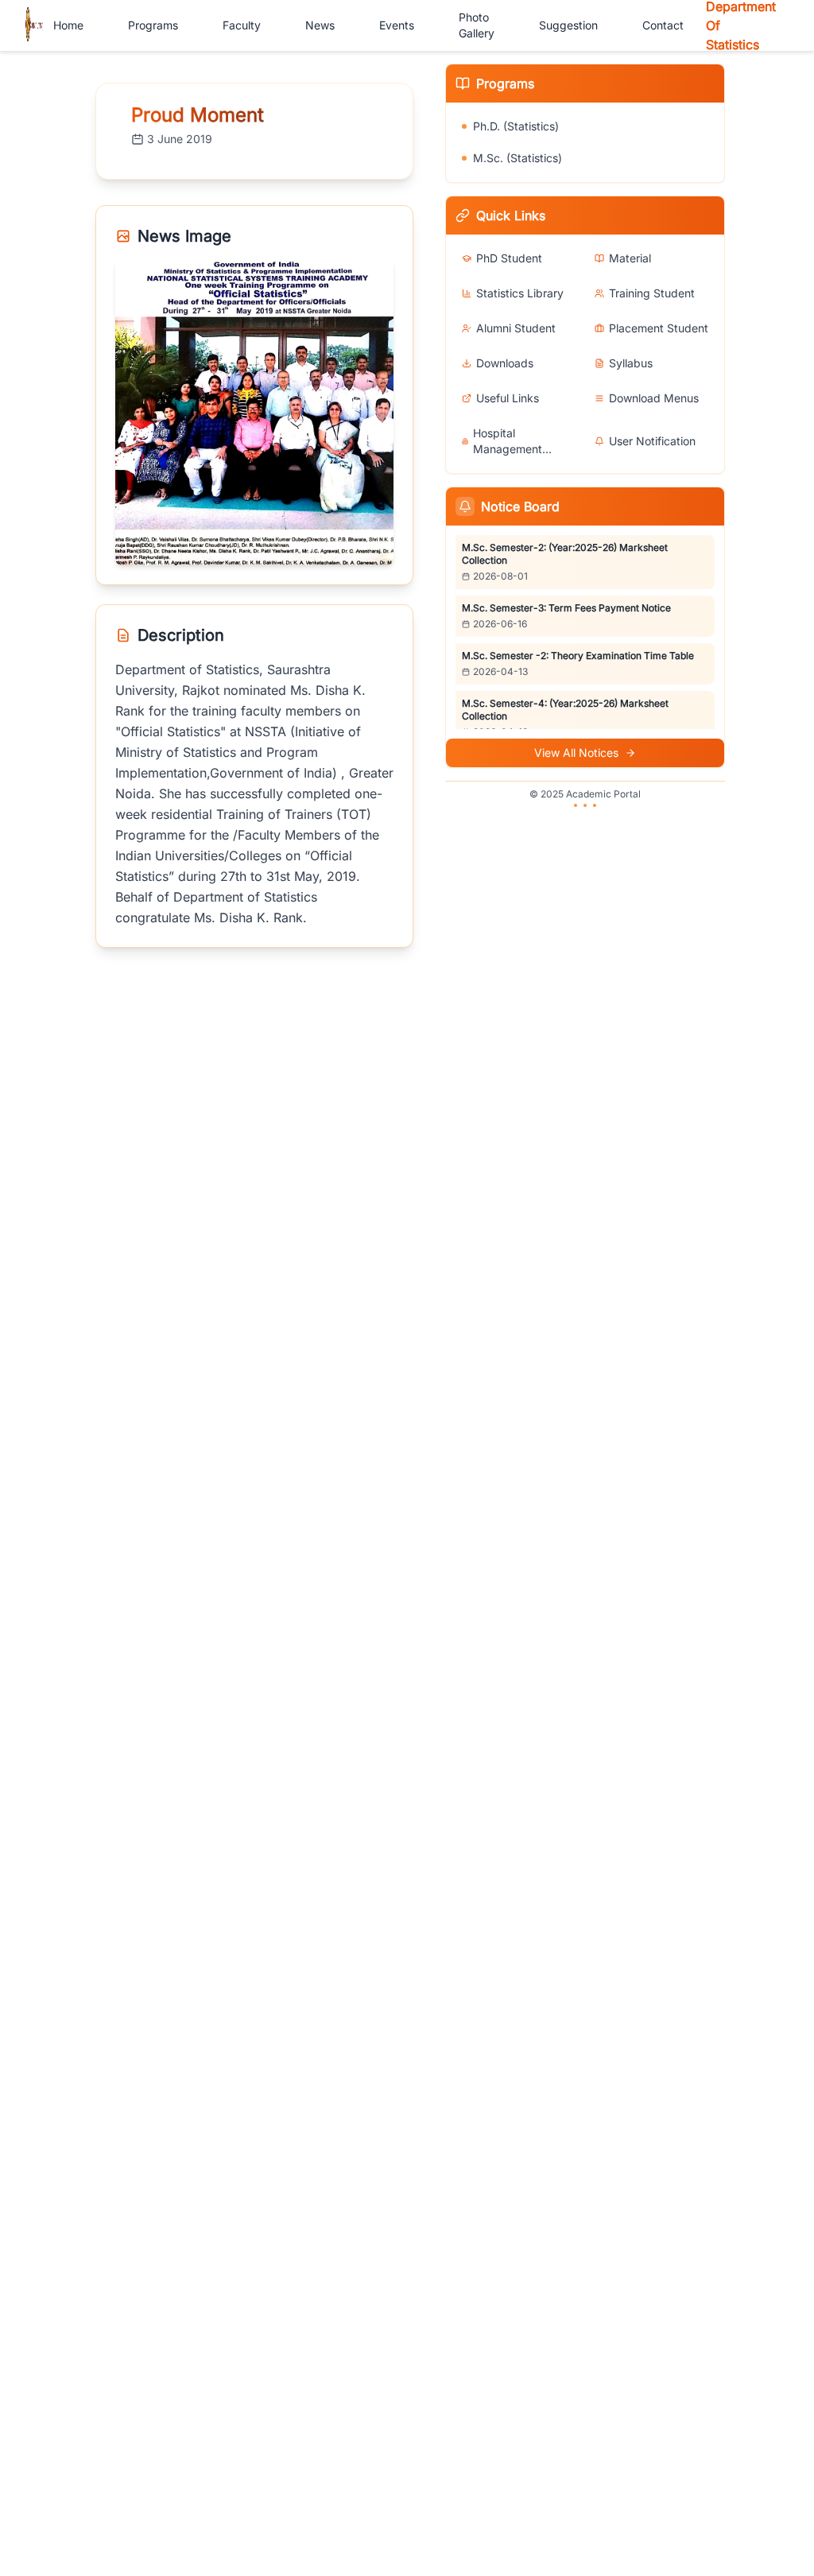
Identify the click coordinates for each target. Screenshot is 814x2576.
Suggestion (568, 25)
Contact (663, 25)
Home (68, 25)
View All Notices (576, 753)
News (320, 25)
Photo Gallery (477, 25)
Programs (153, 25)
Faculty (242, 25)
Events (397, 25)
